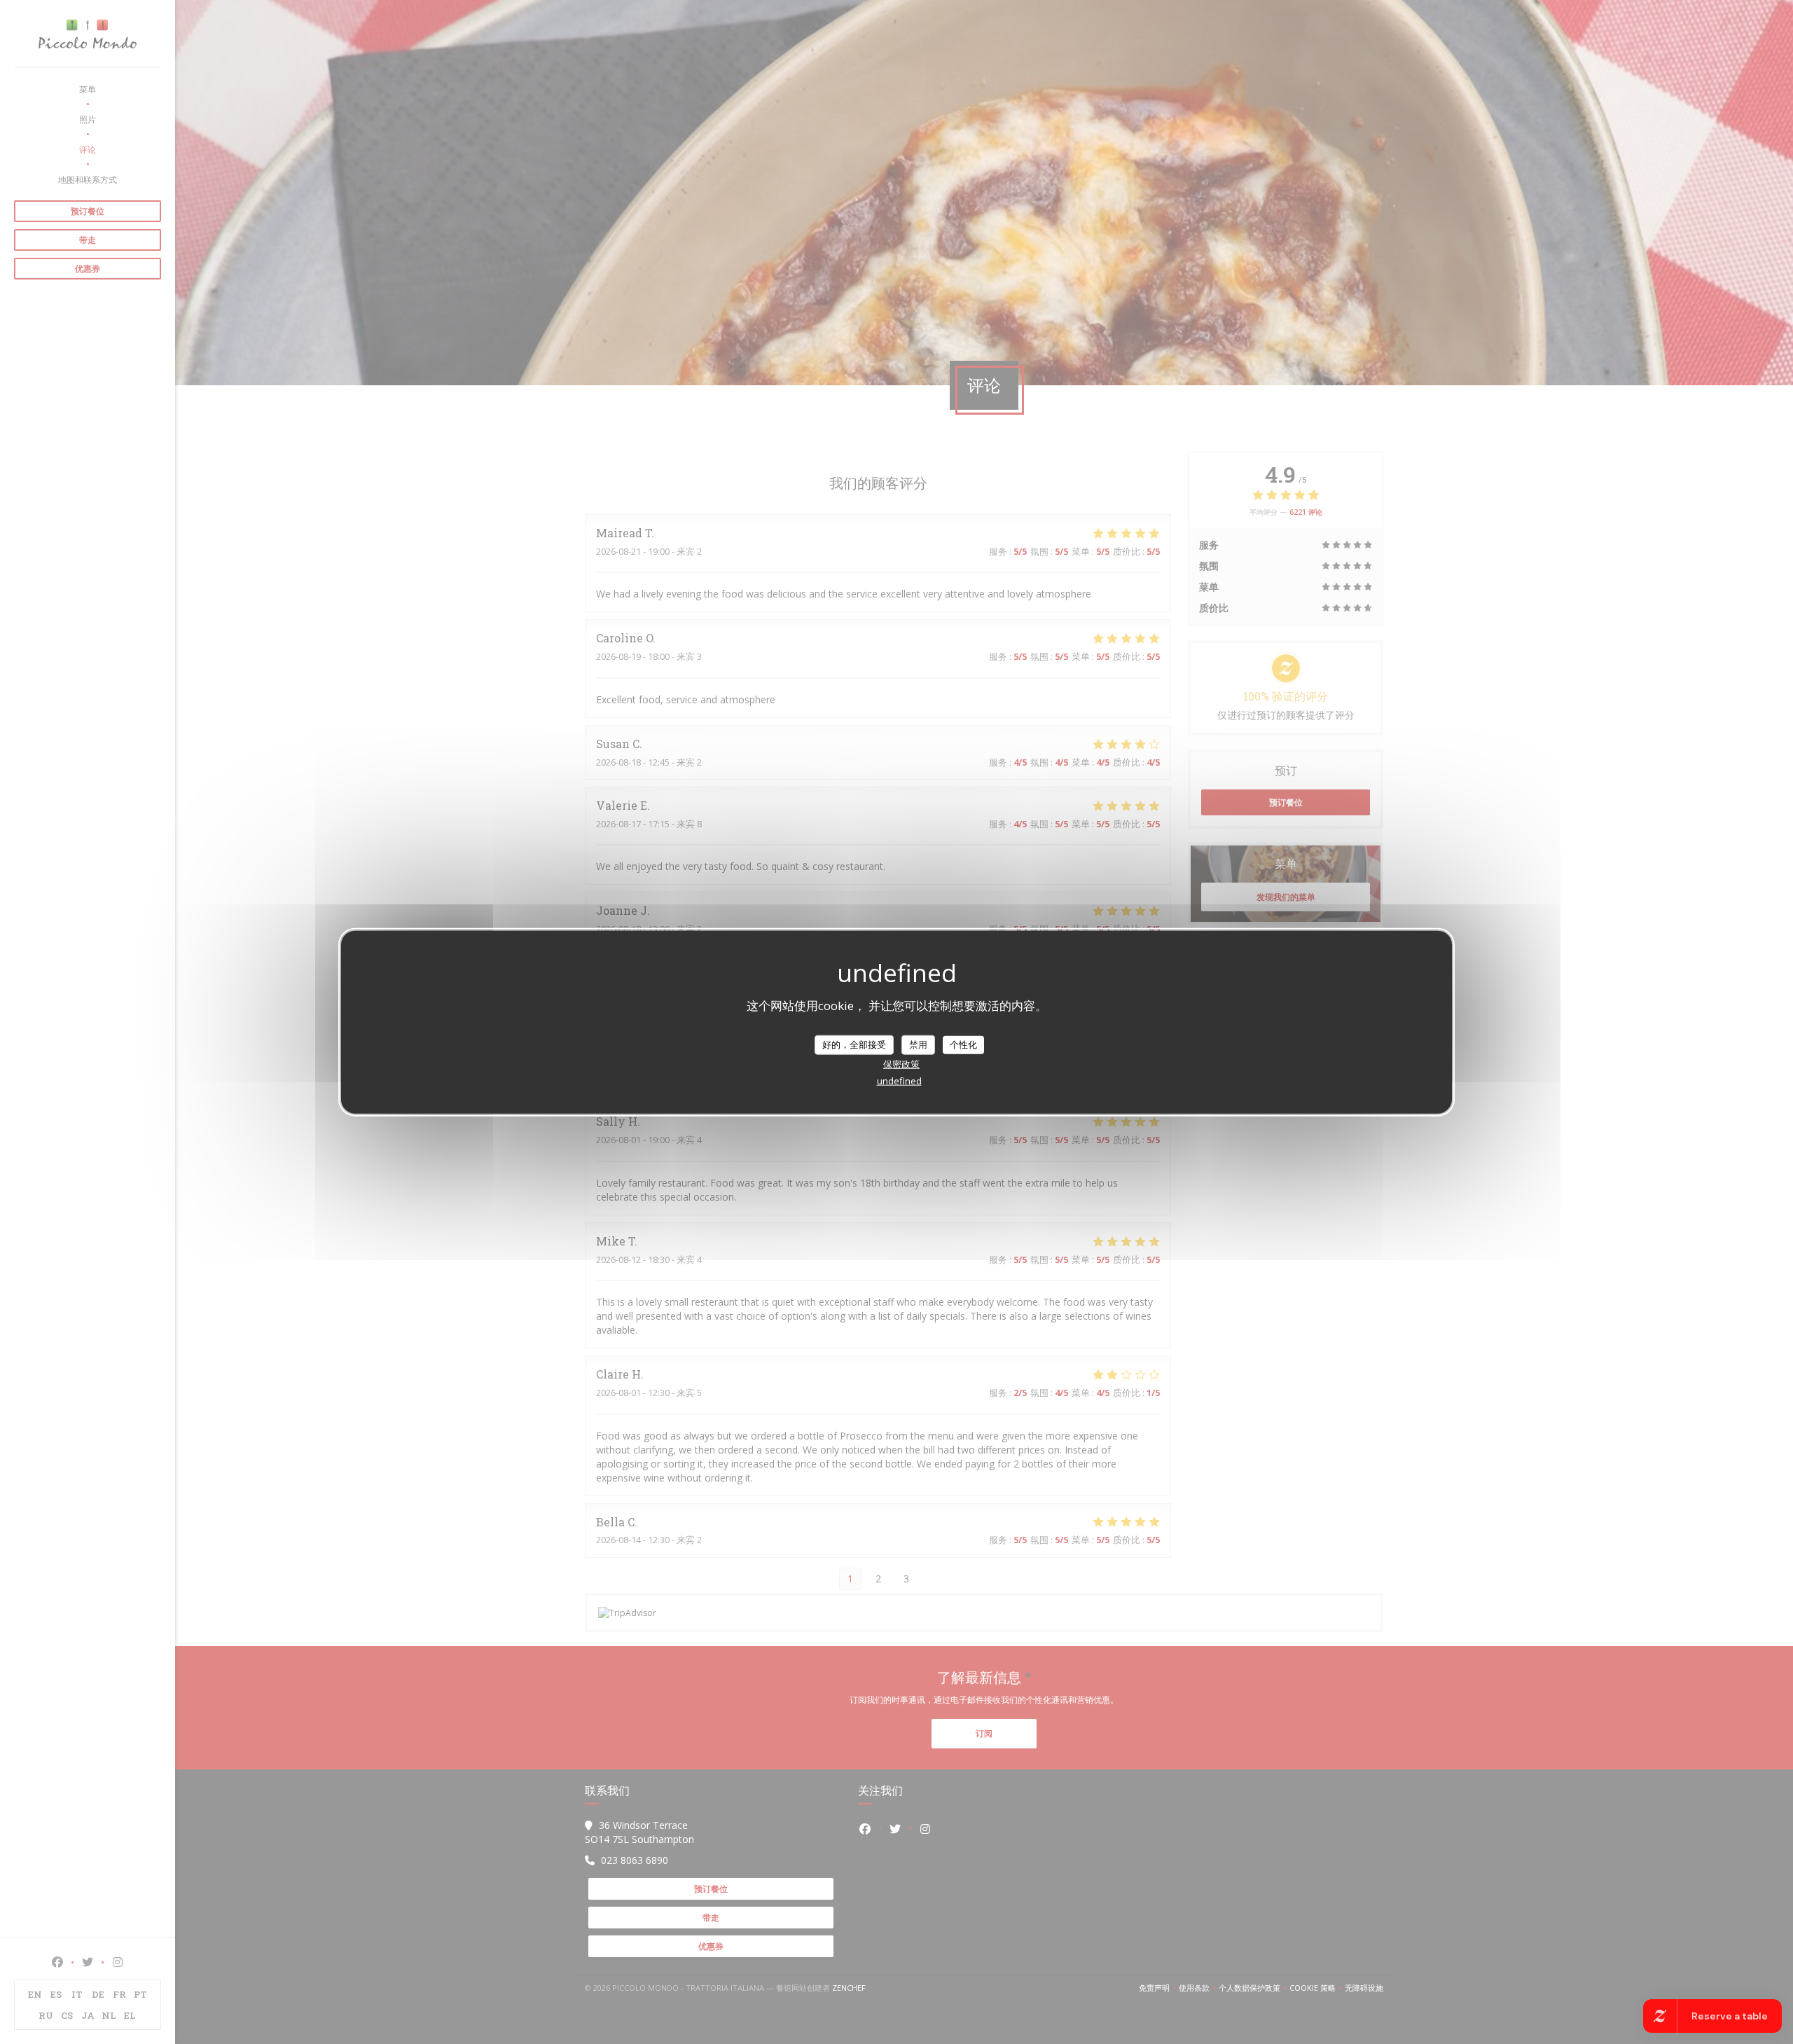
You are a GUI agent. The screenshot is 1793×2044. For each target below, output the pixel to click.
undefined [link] (899, 1080)
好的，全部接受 (854, 1044)
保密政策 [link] (901, 1063)
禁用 (918, 1044)
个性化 (963, 1044)
